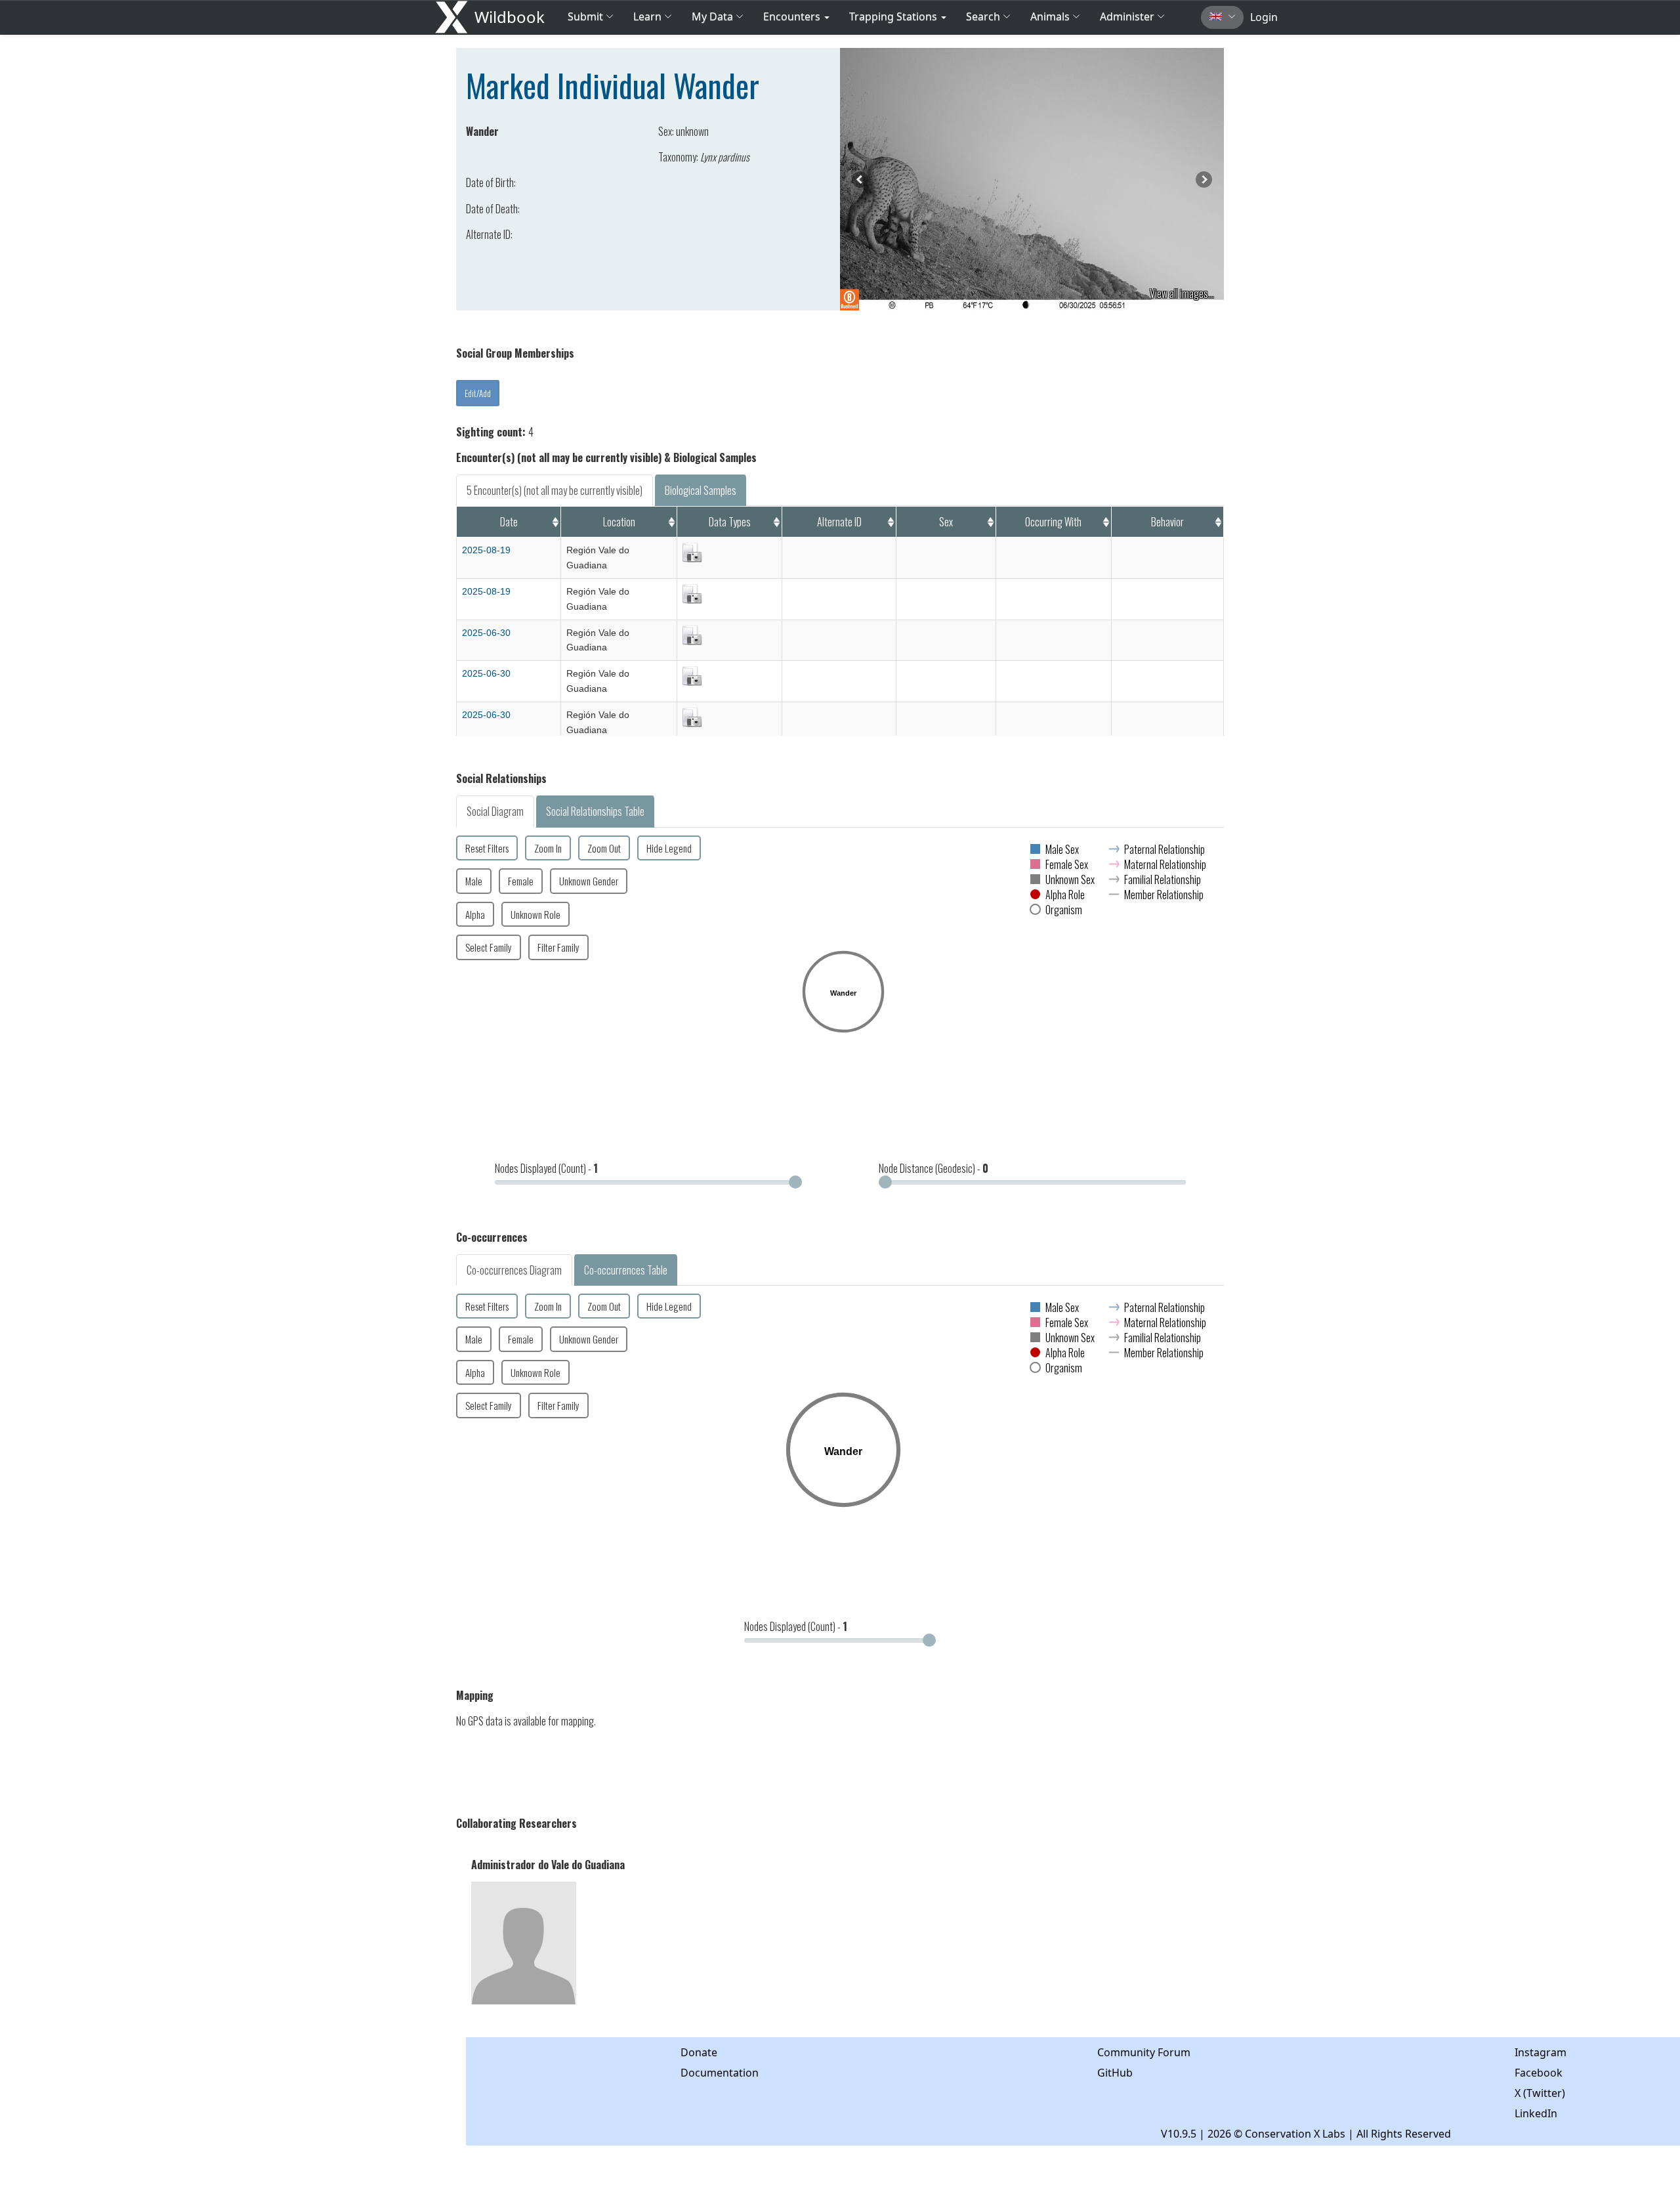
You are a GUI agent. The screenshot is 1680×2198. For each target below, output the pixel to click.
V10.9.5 (1179, 2134)
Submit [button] (587, 16)
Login (1264, 17)
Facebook (1539, 2073)
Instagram (1541, 2052)
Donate (699, 2052)
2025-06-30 (486, 633)
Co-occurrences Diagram (514, 1270)
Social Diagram (495, 811)
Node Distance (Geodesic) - (934, 1168)
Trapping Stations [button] (894, 16)
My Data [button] (714, 16)
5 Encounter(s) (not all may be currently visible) (555, 490)
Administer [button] (1127, 16)
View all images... (1182, 293)
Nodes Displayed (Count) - (546, 1168)
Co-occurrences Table (626, 1270)
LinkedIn (1536, 2113)
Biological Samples (701, 490)
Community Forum (1144, 2052)
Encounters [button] (793, 16)
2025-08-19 (486, 550)
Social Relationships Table (595, 811)
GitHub (1115, 2073)
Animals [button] (1051, 16)
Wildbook (510, 17)
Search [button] (983, 16)
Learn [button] (647, 16)
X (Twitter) (1540, 2093)
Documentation (720, 2073)
